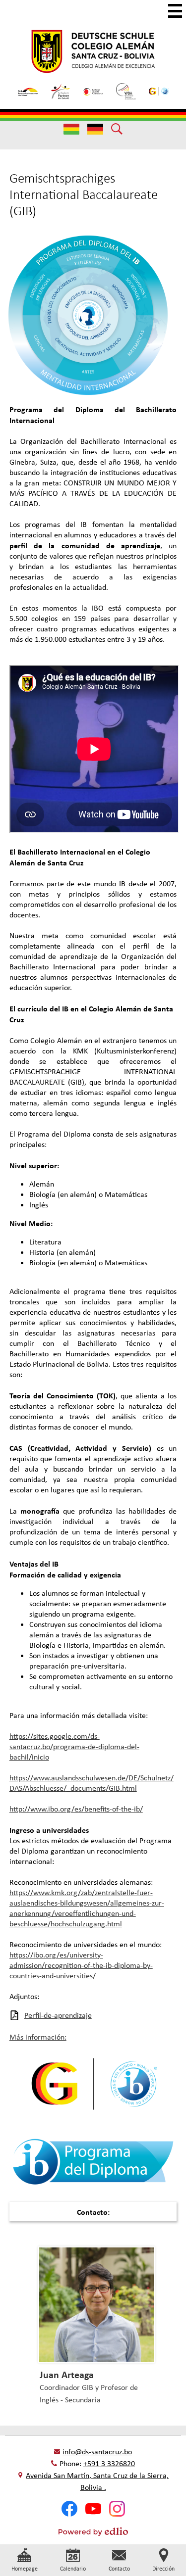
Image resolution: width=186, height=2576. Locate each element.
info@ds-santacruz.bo (97, 2452)
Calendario (73, 2569)
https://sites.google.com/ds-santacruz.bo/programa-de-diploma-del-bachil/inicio (74, 1746)
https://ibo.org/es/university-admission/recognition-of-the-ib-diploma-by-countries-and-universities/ (81, 1965)
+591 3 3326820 (109, 2463)
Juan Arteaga (67, 2374)
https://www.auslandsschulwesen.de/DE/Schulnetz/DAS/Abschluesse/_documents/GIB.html (92, 1783)
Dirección (163, 2569)
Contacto (119, 2569)
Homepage (25, 2569)
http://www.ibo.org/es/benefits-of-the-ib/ (76, 1809)
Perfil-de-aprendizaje (58, 2015)
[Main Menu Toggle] (175, 11)
